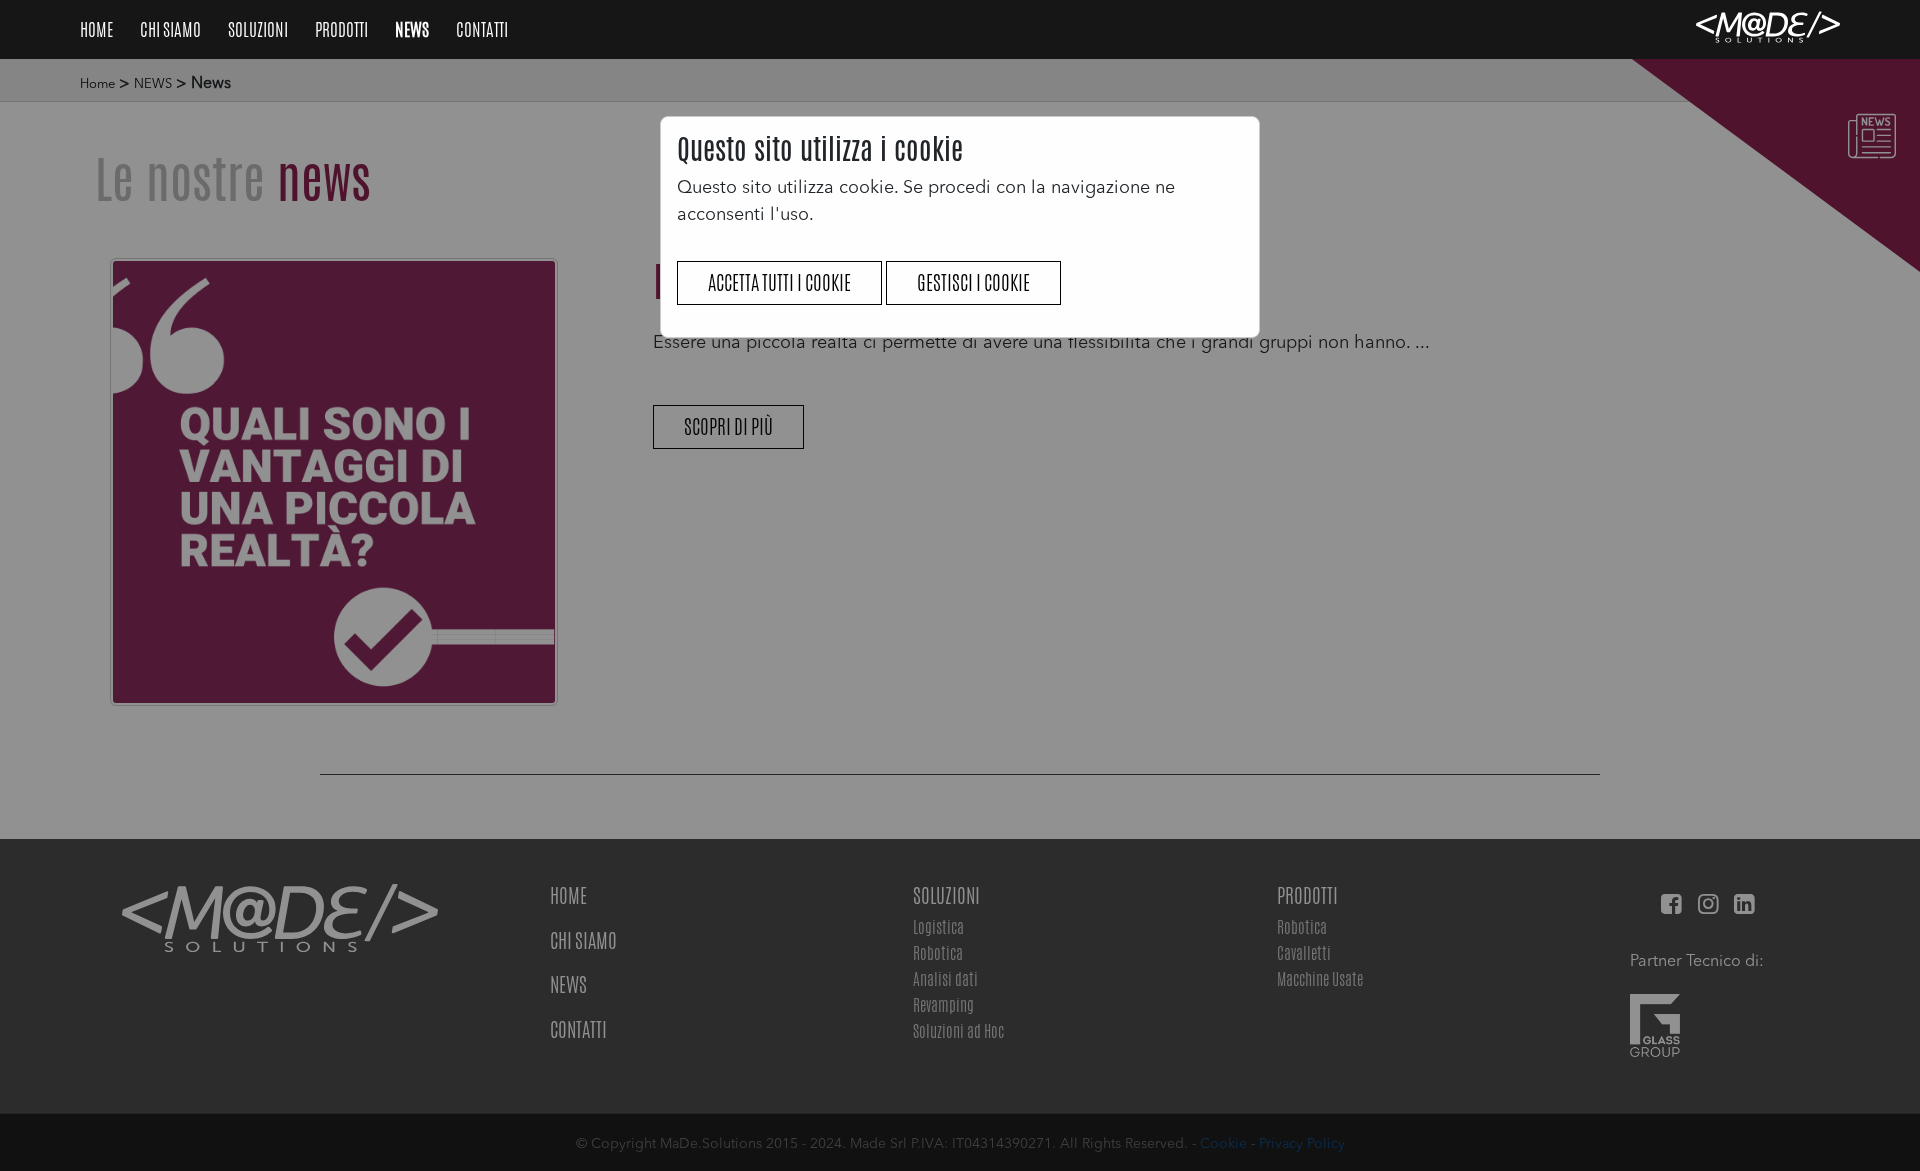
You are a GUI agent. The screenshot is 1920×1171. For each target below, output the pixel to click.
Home (98, 29)
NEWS (413, 29)
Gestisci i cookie (973, 282)
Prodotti (343, 29)
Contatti (482, 29)
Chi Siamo (172, 29)
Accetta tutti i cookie (779, 282)
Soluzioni (259, 29)
